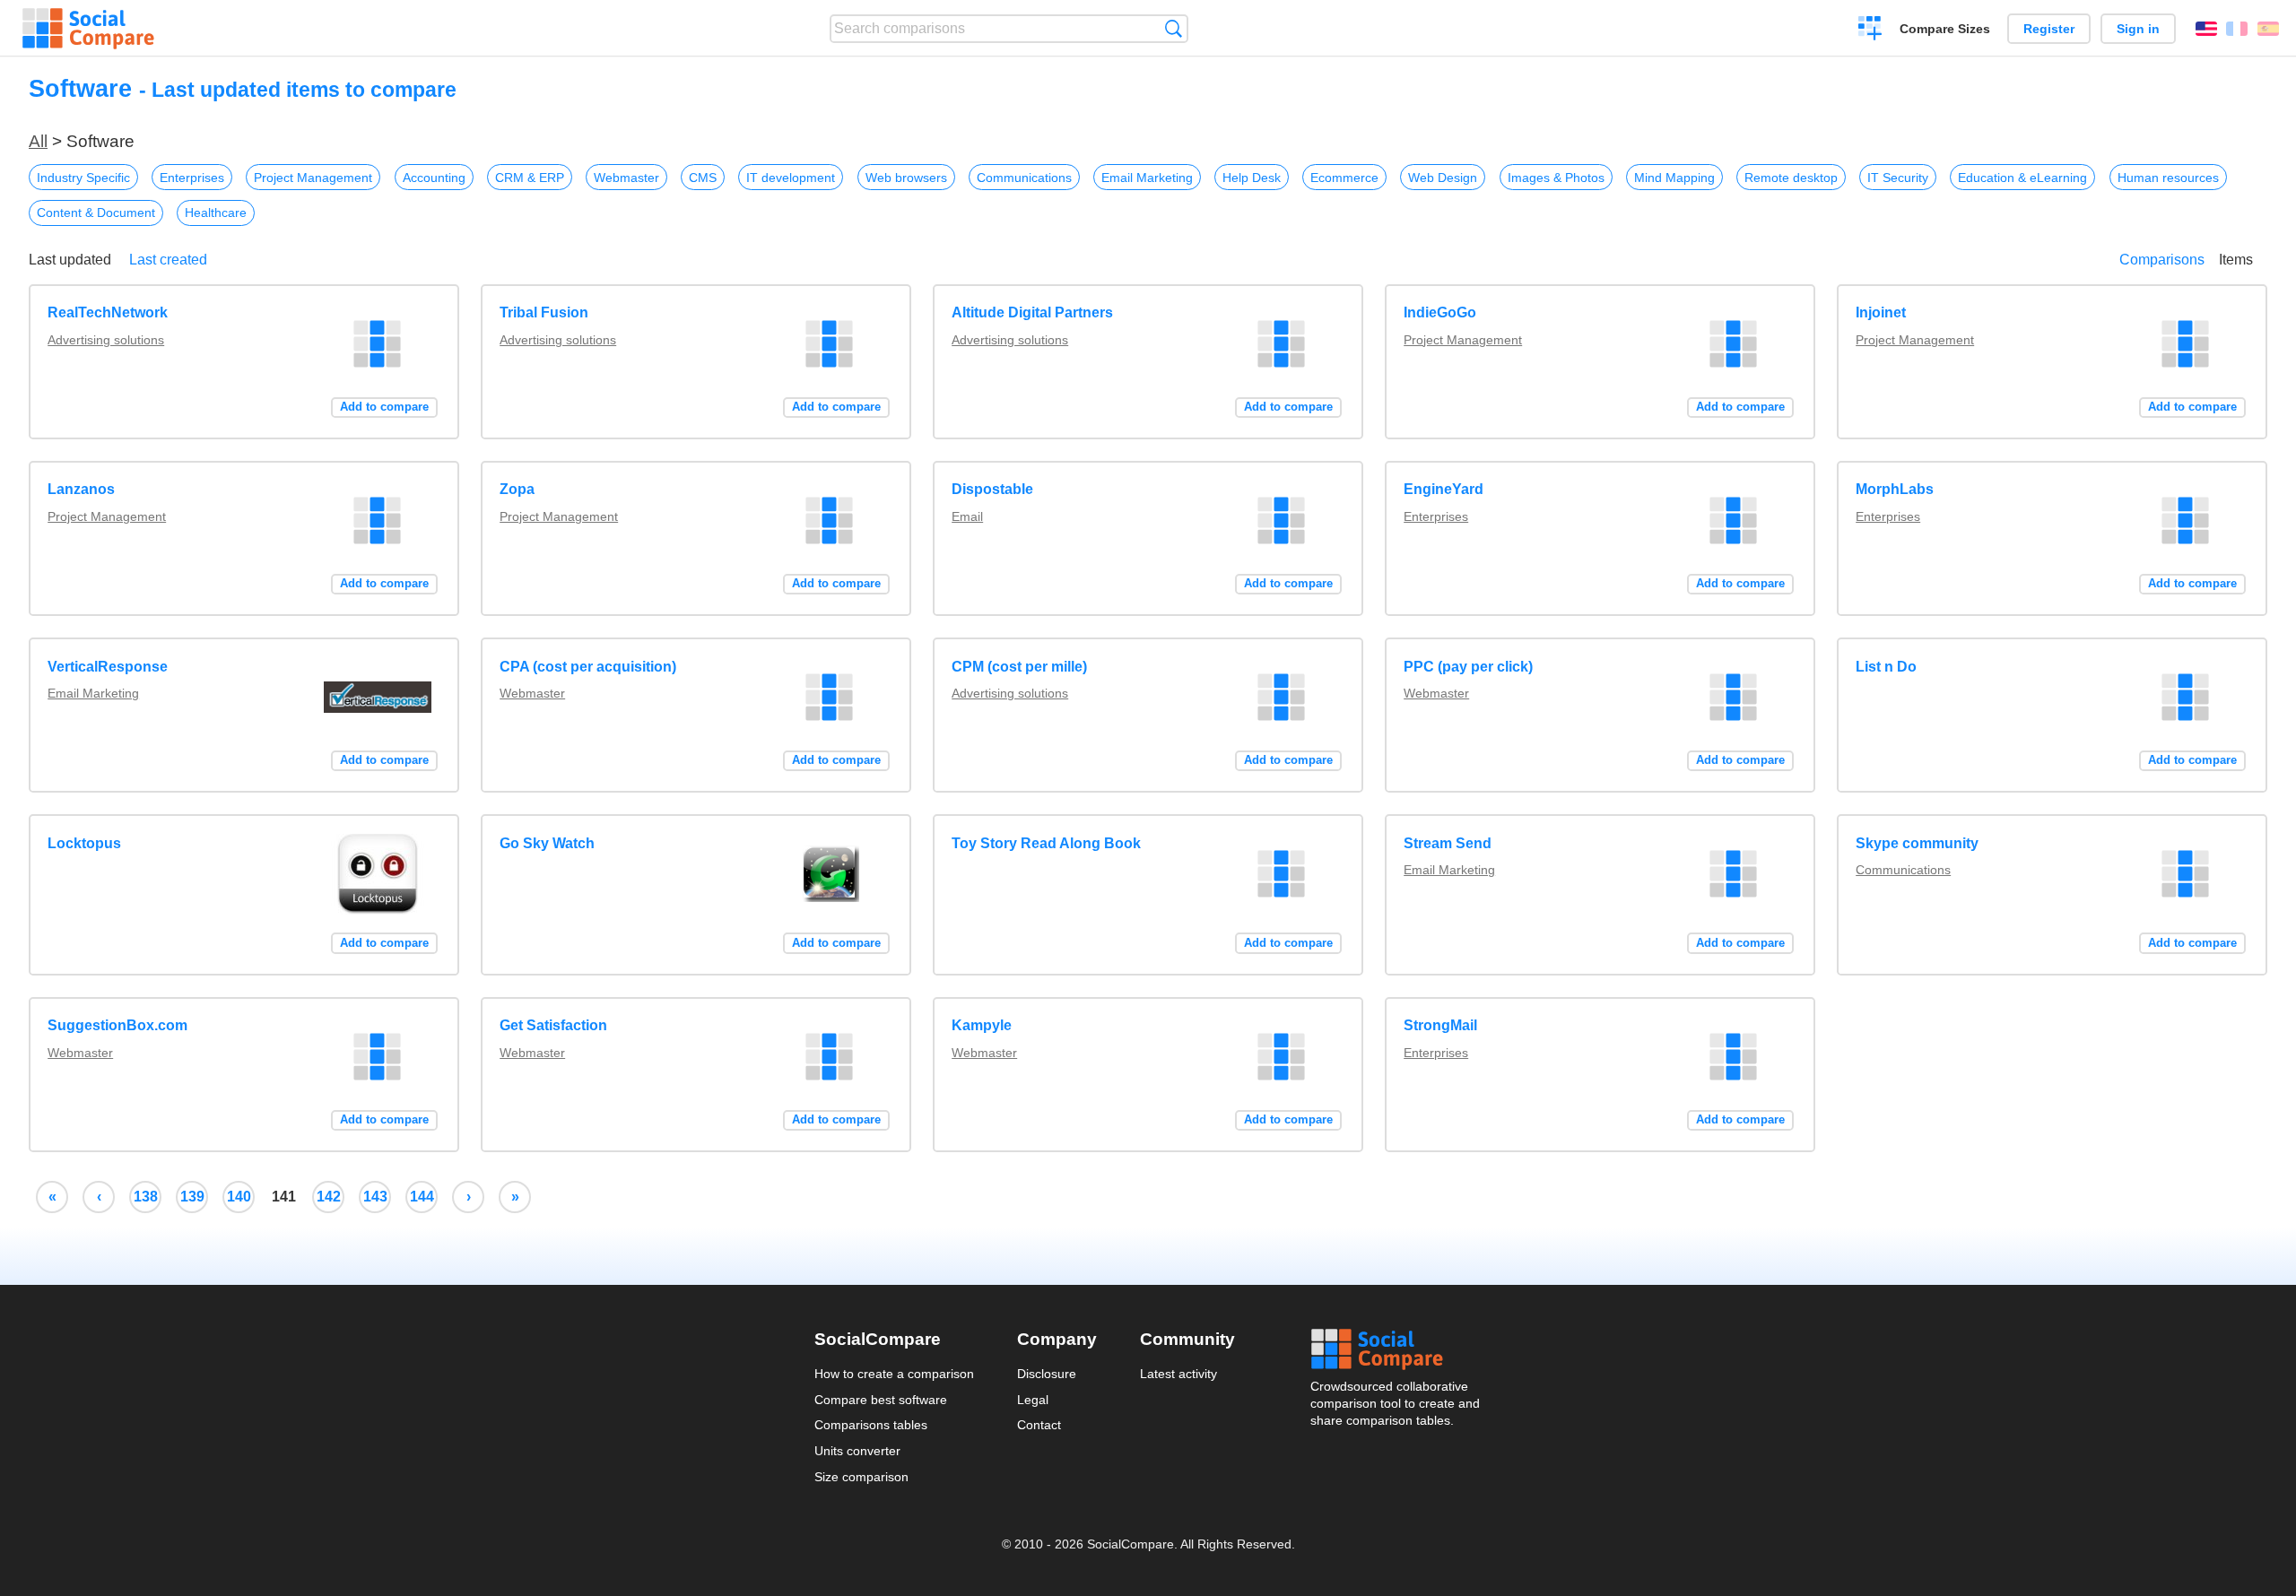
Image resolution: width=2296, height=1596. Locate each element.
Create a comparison (1870, 30)
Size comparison (861, 1477)
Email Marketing (1147, 178)
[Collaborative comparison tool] (88, 29)
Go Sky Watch (547, 843)
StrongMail (1440, 1025)
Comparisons (2162, 260)
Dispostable (992, 489)
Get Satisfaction (553, 1025)
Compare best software (881, 1400)
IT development (791, 178)
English (2206, 29)
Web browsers (906, 178)
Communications (1024, 178)
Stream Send (1448, 843)
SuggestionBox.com (117, 1025)
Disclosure (1047, 1374)
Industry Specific (83, 178)
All (38, 141)
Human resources (2168, 178)
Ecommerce (1344, 178)
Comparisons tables (871, 1425)
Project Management (313, 178)
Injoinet (1881, 312)
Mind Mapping (1674, 178)
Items (2236, 260)
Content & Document (96, 213)
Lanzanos (81, 489)
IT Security (1898, 178)
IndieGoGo (1440, 312)
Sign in (2138, 29)
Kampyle (982, 1025)
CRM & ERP (530, 178)
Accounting (434, 178)
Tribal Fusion (544, 312)
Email (967, 516)
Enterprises (192, 178)
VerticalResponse (108, 667)
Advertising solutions (106, 340)
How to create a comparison (894, 1374)
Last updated (70, 260)
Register (2049, 29)
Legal (1033, 1400)
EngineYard (1444, 489)
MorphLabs (1895, 489)
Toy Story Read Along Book (1046, 843)
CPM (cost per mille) (1019, 667)
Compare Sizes (1945, 29)
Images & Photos (1556, 178)
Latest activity (1178, 1374)
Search (1174, 28)
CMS (703, 178)
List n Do (1886, 667)
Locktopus (84, 843)
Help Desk (1252, 178)
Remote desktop (1791, 178)
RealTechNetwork (108, 312)
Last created (168, 260)
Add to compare (384, 407)
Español (2268, 29)
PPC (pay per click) (1468, 667)
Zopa (517, 489)
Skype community (1917, 843)
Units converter (857, 1451)
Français (2237, 29)
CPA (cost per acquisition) (588, 667)
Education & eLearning (2022, 178)
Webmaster (626, 178)
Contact (1039, 1425)
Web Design (1443, 178)
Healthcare (216, 213)
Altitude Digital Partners (1032, 312)
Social (1396, 1349)
